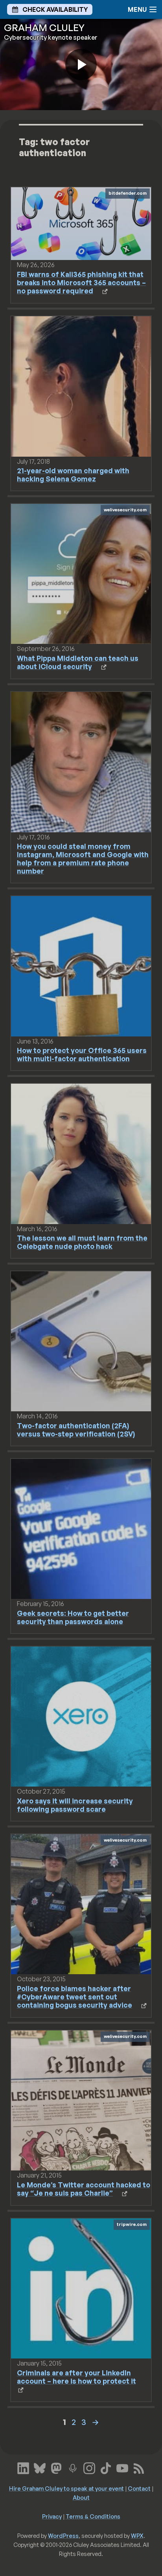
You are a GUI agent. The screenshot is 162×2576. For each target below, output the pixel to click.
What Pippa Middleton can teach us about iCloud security (78, 662)
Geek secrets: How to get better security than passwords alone (73, 1617)
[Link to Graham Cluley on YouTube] (122, 2467)
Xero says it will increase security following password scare (75, 1805)
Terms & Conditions (93, 2516)
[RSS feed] (139, 2467)
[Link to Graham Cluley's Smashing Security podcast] (73, 2467)
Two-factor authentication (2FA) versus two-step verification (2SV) (76, 1430)
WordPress (63, 2535)
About (81, 2497)
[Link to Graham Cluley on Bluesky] (40, 2467)
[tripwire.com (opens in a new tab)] (81, 2288)
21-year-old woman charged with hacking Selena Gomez (73, 475)
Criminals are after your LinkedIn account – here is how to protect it (76, 2377)
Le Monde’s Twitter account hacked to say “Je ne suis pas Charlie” (84, 2189)
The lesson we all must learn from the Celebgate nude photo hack (82, 1242)
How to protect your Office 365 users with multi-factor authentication (82, 1054)
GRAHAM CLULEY (44, 28)
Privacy (52, 2516)
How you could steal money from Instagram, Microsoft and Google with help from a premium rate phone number (83, 858)
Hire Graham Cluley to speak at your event (66, 2488)
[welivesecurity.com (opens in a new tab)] (81, 573)
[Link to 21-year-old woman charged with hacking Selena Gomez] (81, 385)
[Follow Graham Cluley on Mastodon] (56, 2467)
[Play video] (81, 65)
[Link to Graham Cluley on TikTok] (106, 2467)
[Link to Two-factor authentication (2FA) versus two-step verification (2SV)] (81, 1341)
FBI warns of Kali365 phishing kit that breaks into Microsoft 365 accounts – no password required (81, 282)
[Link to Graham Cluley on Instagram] (89, 2467)
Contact (139, 2488)
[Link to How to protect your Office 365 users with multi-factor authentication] (81, 966)
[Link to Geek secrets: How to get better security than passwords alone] (81, 1528)
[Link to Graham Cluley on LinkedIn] (23, 2467)
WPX (137, 2535)
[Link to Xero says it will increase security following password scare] (81, 1716)
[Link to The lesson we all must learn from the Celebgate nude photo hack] (81, 1153)
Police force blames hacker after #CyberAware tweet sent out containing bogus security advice (75, 1997)
